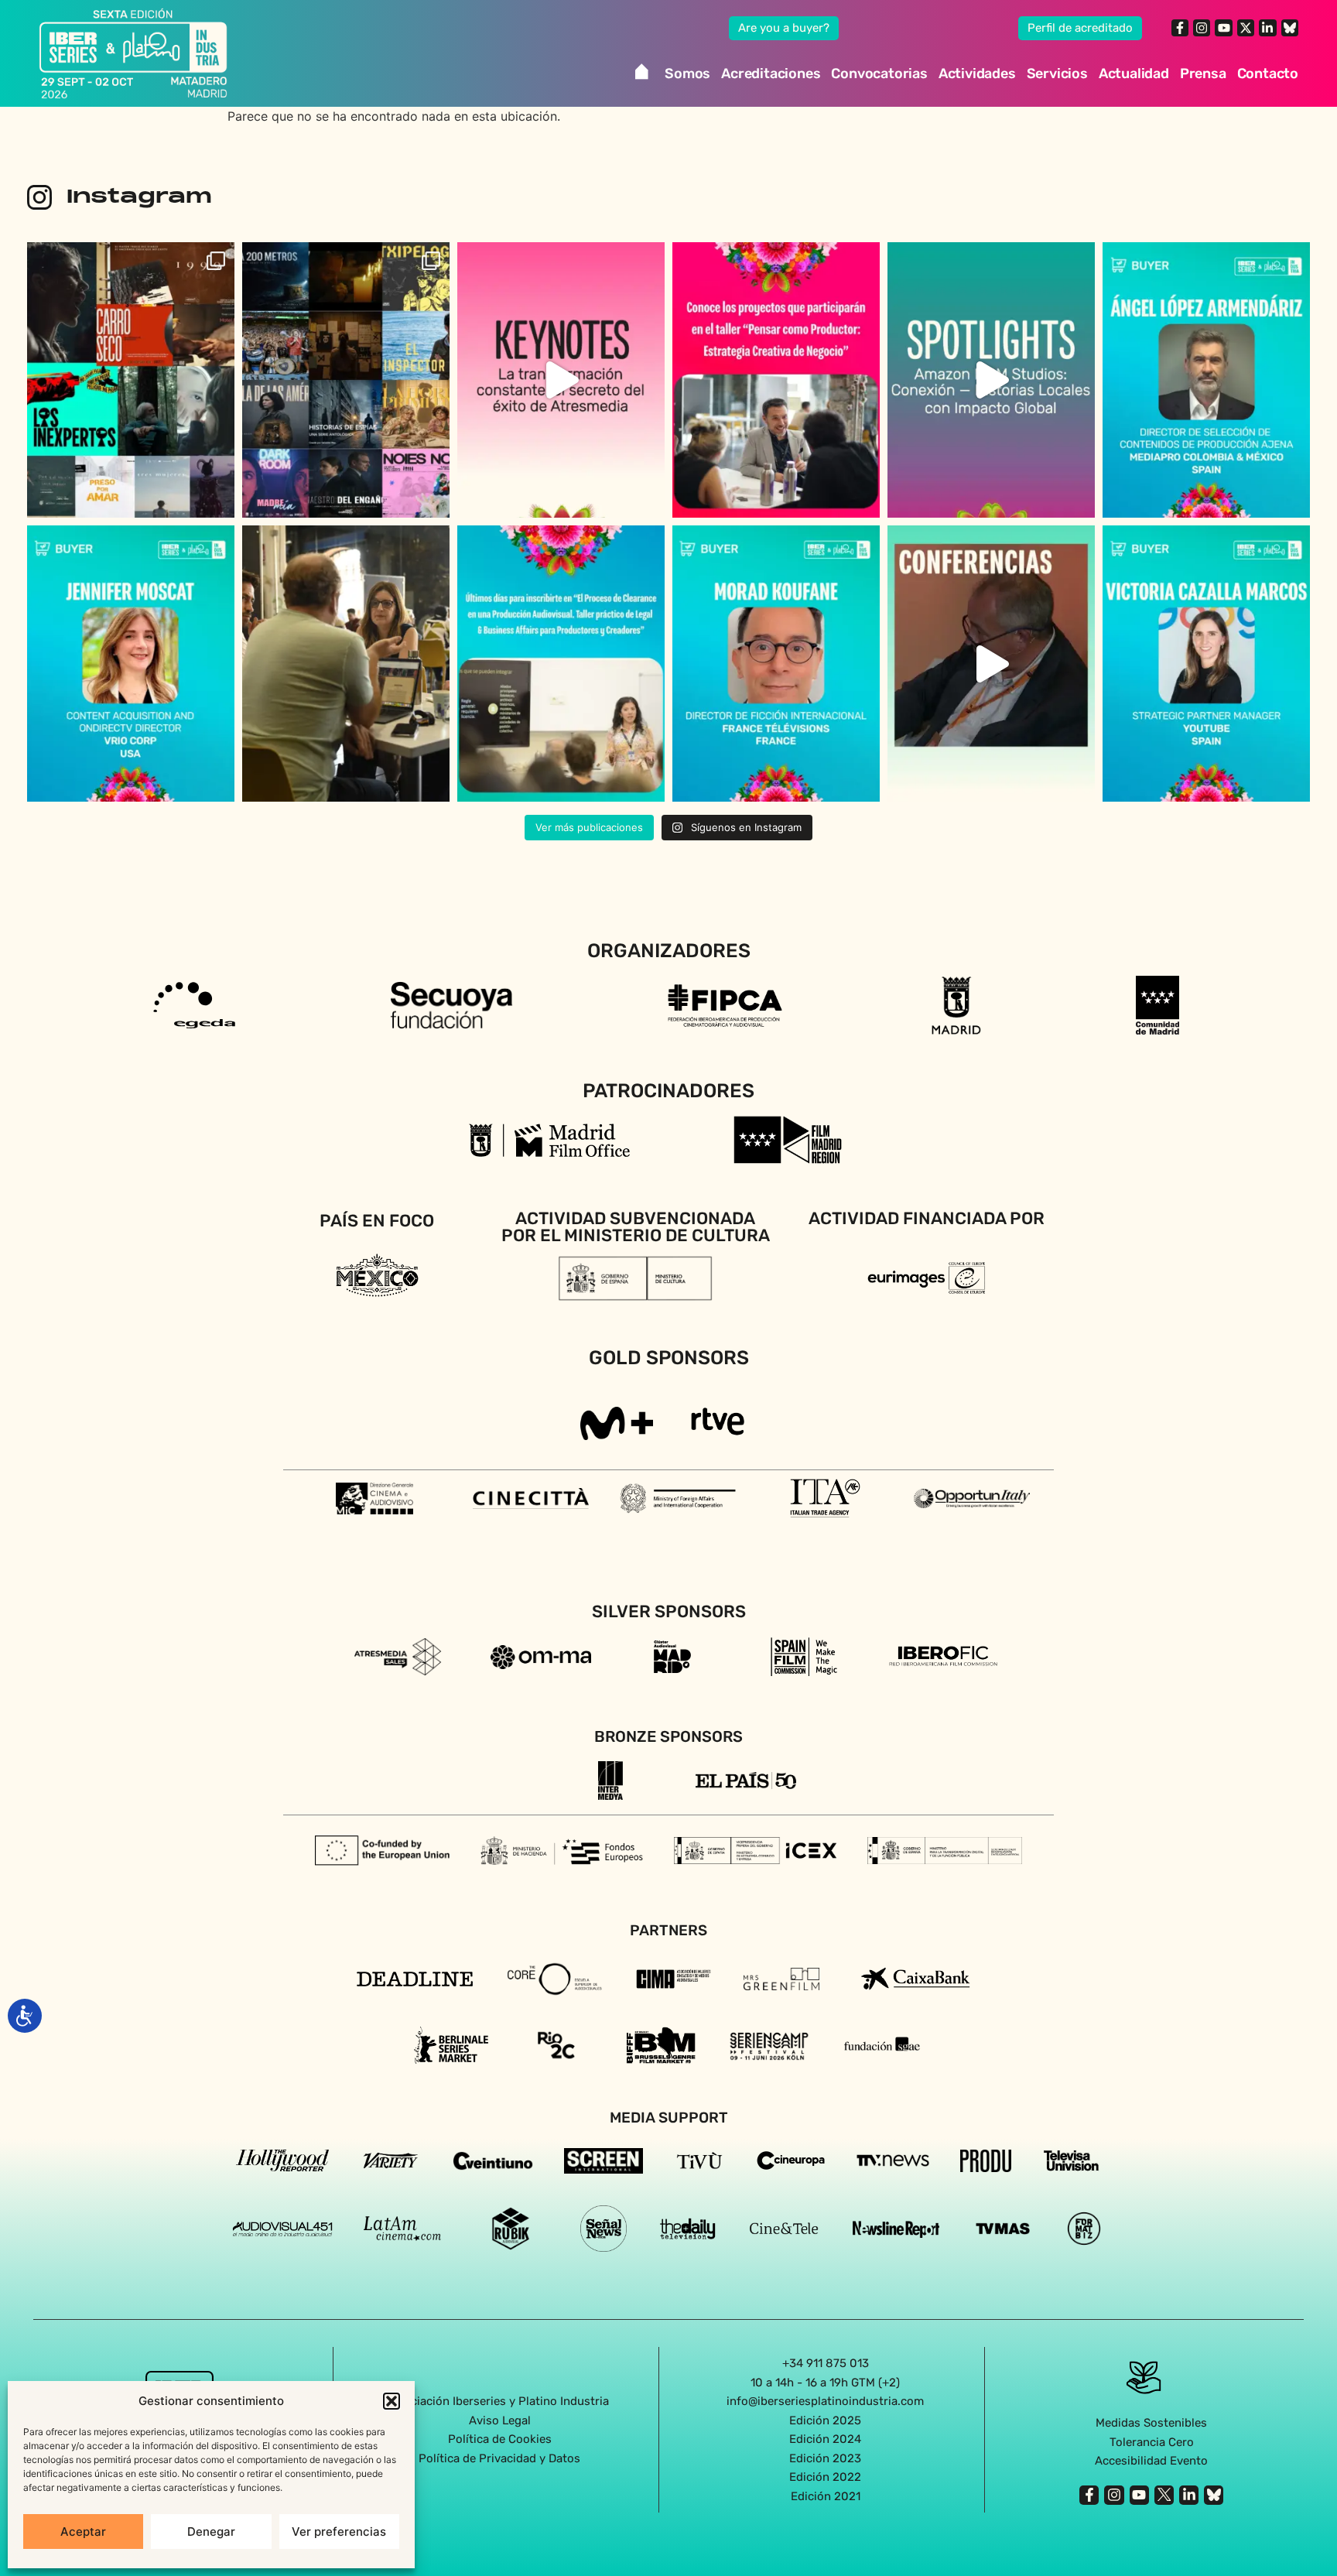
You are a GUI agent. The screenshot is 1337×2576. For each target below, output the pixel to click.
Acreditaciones (771, 74)
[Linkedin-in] (1267, 28)
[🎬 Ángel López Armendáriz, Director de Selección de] (1206, 380)
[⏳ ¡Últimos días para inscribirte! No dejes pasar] (561, 664)
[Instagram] (1202, 28)
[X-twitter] (1246, 28)
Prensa (1203, 74)
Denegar (211, 2532)
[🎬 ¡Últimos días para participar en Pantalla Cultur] (346, 664)
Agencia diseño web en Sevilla (669, 2529)
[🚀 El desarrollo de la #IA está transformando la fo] (991, 664)
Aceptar (83, 2532)
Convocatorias (879, 74)
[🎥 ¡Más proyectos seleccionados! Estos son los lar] (131, 380)
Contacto (1268, 74)
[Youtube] (1223, 28)
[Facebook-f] (1180, 28)
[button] (392, 2401)
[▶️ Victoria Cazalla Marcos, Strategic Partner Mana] (1206, 664)
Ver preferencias (339, 2532)
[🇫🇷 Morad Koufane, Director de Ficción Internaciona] (776, 664)
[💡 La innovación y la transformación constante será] (561, 380)
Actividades (977, 74)
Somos (687, 74)
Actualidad (1134, 74)
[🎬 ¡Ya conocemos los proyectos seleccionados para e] (776, 380)
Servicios (1057, 74)
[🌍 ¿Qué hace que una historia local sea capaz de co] (991, 380)
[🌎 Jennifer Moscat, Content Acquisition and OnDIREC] (131, 664)
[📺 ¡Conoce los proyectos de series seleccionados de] (346, 380)
